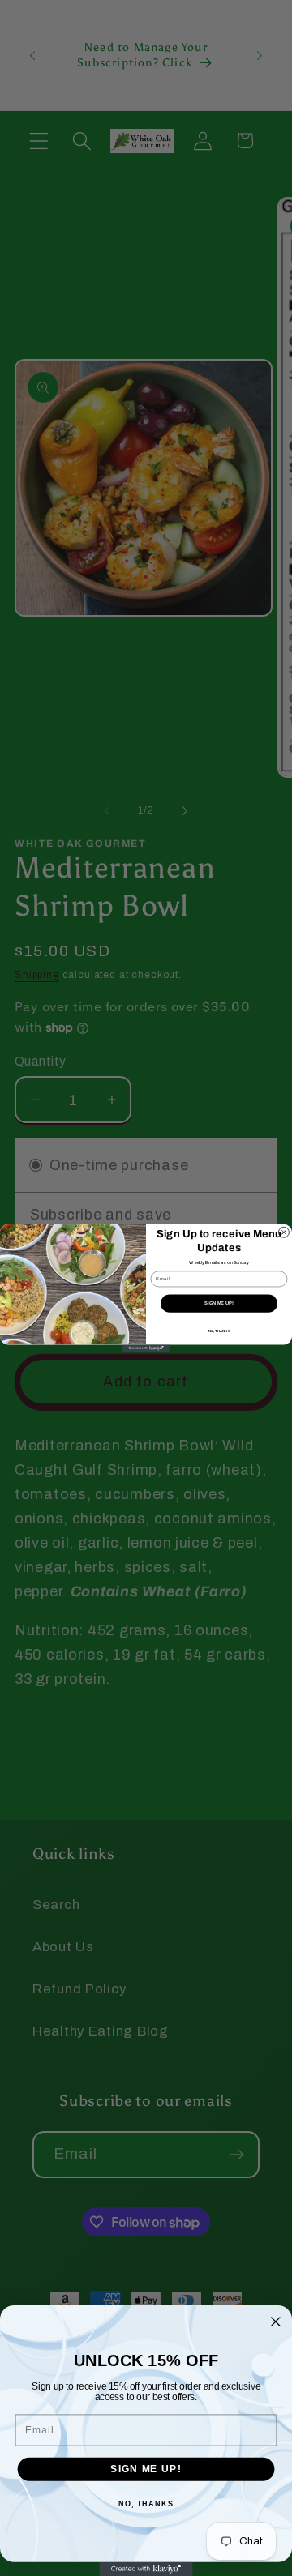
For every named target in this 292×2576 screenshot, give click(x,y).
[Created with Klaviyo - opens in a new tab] (146, 1348)
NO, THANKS (219, 1331)
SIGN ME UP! (219, 1303)
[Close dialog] (283, 1233)
